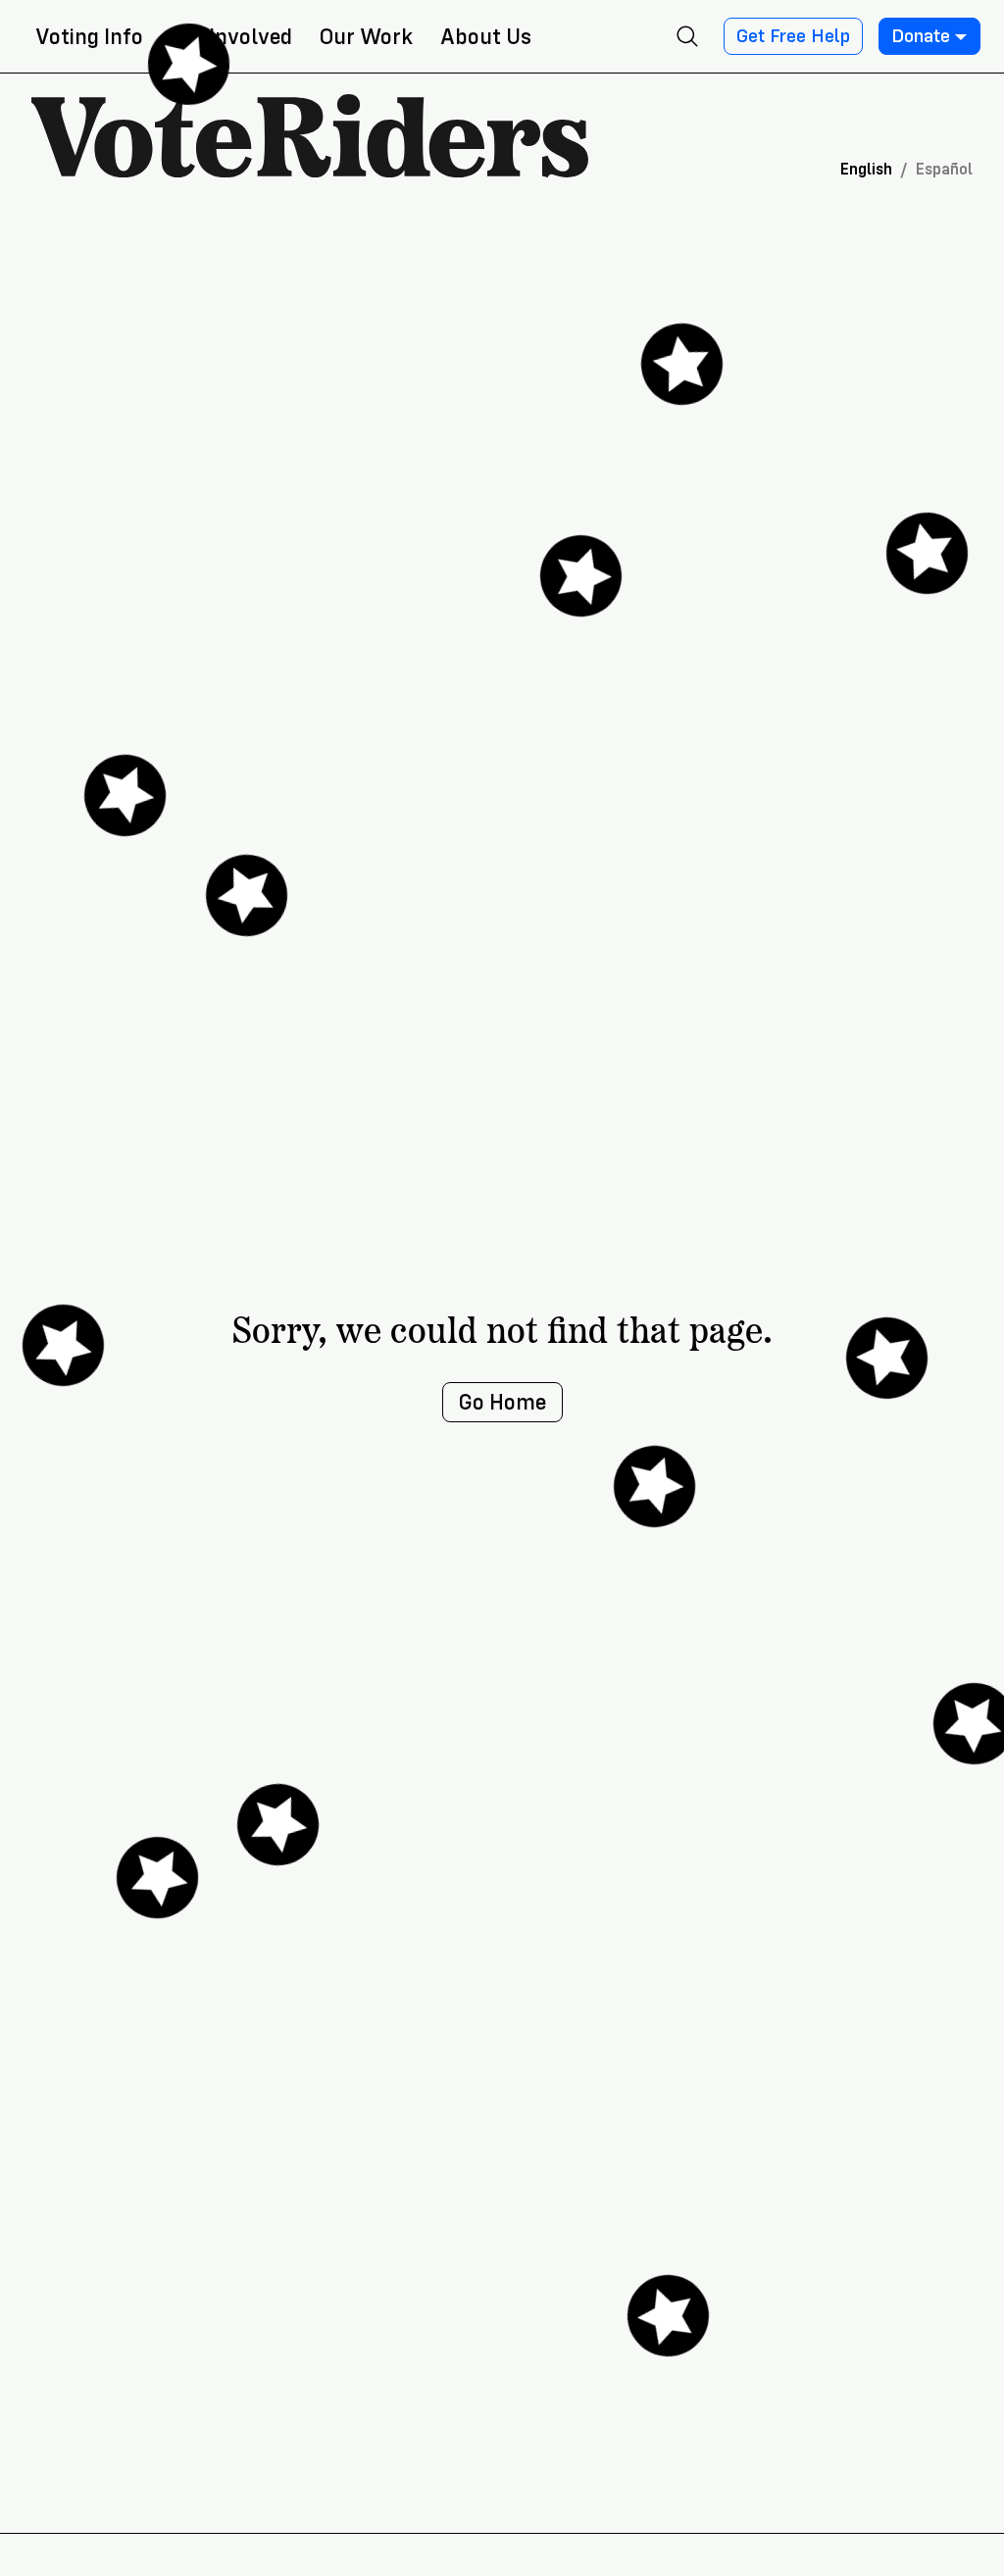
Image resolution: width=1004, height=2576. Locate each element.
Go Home (502, 1402)
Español (944, 169)
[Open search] (687, 36)
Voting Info (89, 37)
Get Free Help (793, 36)
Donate (921, 36)
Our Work (366, 37)
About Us (486, 37)
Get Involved (231, 37)
